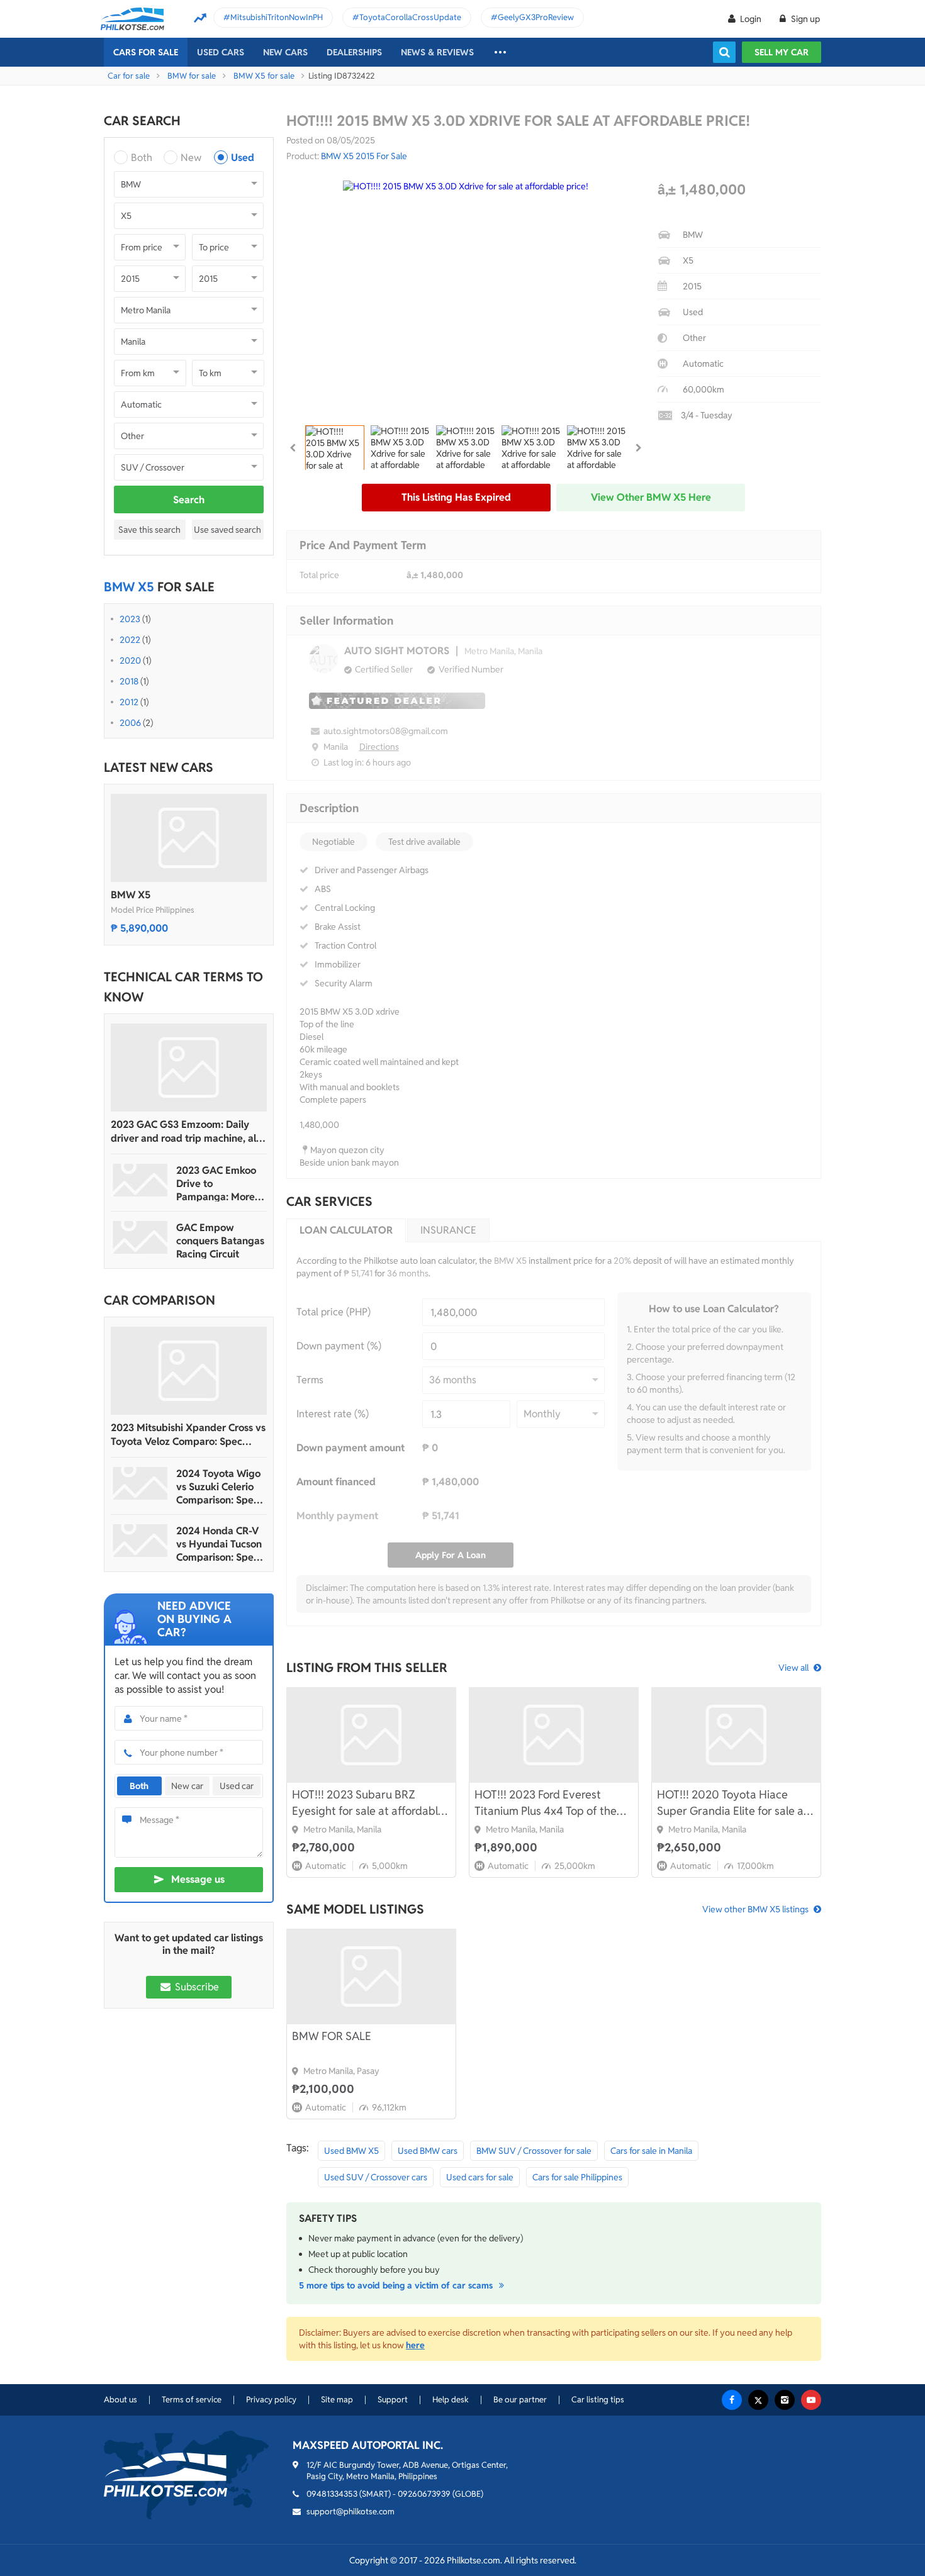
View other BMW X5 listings (755, 1909)
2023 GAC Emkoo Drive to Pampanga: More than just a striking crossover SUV (219, 1184)
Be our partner (520, 2400)
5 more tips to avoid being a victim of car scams (397, 2285)
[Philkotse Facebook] (732, 2400)
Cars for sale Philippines (577, 2177)
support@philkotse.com (350, 2512)
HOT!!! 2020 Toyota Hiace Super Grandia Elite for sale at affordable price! (732, 1803)
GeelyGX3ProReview (536, 17)
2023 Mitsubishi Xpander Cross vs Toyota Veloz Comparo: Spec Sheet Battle (188, 1435)
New (191, 158)
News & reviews (437, 52)
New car (187, 1786)
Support (393, 2400)
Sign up (804, 19)
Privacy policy (271, 2400)
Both (142, 158)
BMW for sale (192, 76)
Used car (237, 1786)
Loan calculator (346, 1230)
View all (793, 1668)
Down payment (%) (339, 1346)
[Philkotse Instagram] (785, 2400)
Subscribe (196, 1987)
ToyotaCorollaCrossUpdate (410, 17)
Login (751, 19)
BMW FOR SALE (332, 2036)
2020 (130, 661)
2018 (129, 681)
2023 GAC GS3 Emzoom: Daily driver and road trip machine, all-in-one (187, 1132)
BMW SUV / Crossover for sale (534, 2151)
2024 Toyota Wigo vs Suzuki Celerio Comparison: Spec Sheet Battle (218, 1487)
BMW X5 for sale (264, 76)
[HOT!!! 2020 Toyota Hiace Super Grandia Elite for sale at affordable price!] (736, 1735)
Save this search (149, 530)
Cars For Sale (146, 52)
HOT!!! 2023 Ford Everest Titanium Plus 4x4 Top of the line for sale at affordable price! (553, 1803)
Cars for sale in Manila (651, 2151)
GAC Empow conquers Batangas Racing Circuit (220, 1241)
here (415, 2345)
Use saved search (227, 530)
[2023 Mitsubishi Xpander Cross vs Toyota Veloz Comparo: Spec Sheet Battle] (189, 1371)
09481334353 (332, 2494)
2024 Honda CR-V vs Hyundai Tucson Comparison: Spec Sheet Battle (219, 1544)
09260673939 (424, 2494)
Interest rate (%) (333, 1414)
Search (189, 500)
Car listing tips (598, 2400)
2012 (129, 702)
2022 (130, 640)
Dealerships (354, 52)
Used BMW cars (428, 2151)
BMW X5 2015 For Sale (364, 156)
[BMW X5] (189, 838)
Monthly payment (337, 1516)
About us (121, 2400)
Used (243, 158)
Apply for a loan (451, 1555)
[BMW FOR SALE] (371, 1977)
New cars (285, 52)
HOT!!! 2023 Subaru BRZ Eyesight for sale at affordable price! (368, 1803)
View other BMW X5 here (651, 497)
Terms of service (192, 2400)
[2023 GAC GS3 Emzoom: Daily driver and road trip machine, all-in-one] (189, 1068)
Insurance (448, 1230)
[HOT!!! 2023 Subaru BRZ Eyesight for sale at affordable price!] (371, 1735)
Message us (198, 1879)
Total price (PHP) (334, 1312)
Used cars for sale (480, 2177)
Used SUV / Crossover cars (376, 2177)
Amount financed (336, 1482)
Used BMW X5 (351, 2151)
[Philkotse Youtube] (811, 2400)
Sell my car (782, 52)
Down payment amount (350, 1448)
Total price (319, 575)
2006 (130, 723)
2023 (130, 619)
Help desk (451, 2400)
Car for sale (129, 76)
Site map (337, 2400)
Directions (379, 747)
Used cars (221, 52)
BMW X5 (131, 895)
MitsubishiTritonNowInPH (277, 17)
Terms (310, 1380)
